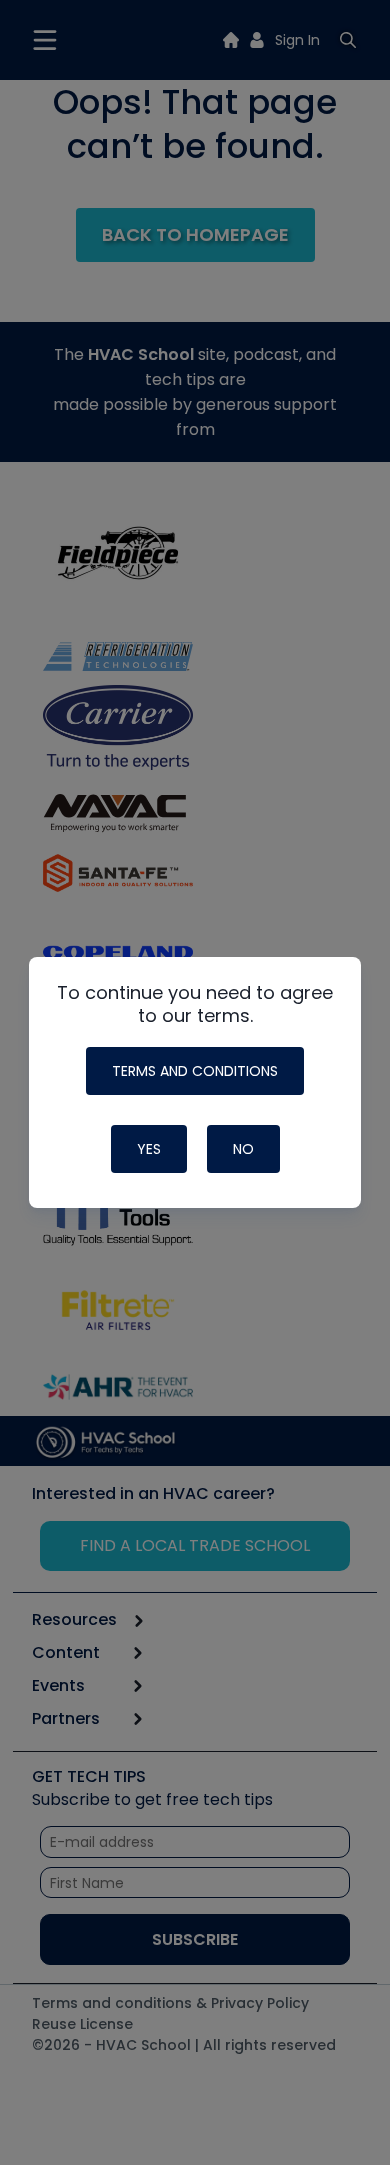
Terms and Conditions (195, 1071)
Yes (149, 1149)
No (243, 1149)
